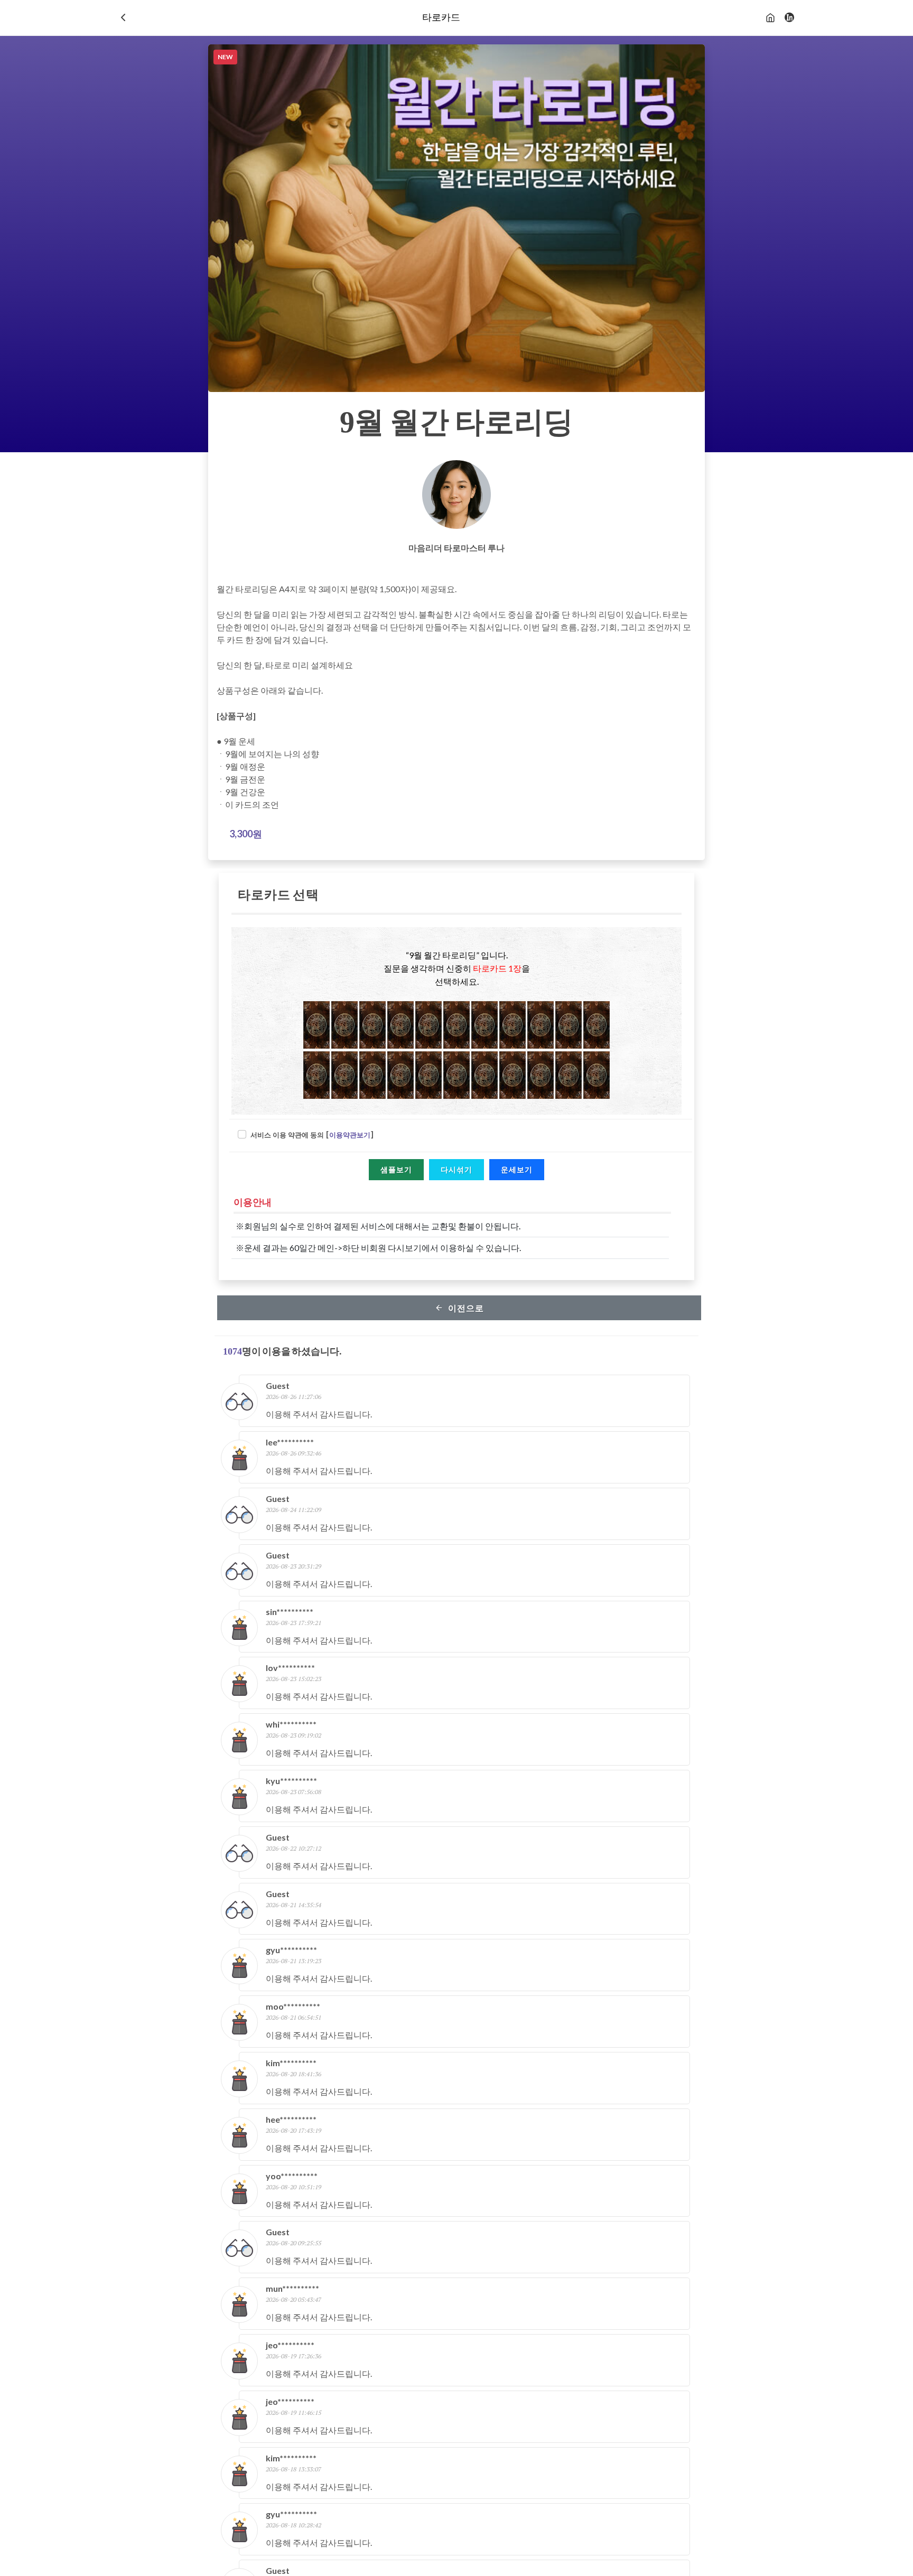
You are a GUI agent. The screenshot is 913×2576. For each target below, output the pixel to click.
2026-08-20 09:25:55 (294, 2243)
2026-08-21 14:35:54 (294, 1905)
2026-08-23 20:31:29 (294, 1566)
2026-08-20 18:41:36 (294, 2074)
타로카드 (441, 17)
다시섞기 (456, 1169)
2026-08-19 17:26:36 (294, 2356)
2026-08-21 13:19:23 (294, 1961)
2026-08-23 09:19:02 (294, 1735)
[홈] (770, 17)
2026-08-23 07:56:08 (294, 1792)
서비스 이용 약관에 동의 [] (312, 1135)
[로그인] (789, 17)
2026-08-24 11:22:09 (294, 1510)
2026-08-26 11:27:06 (294, 1397)
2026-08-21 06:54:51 (294, 2017)
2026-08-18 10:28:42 (294, 2525)
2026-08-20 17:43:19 (294, 2130)
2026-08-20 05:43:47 (294, 2299)
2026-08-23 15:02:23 (294, 1679)
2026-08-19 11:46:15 (294, 2412)
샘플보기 (396, 1169)
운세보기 (517, 1169)
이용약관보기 (350, 1135)
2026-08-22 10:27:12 (294, 1848)
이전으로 (465, 1308)
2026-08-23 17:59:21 (294, 1623)
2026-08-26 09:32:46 (294, 1453)
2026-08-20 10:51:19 (294, 2187)
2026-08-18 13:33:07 (294, 2469)
